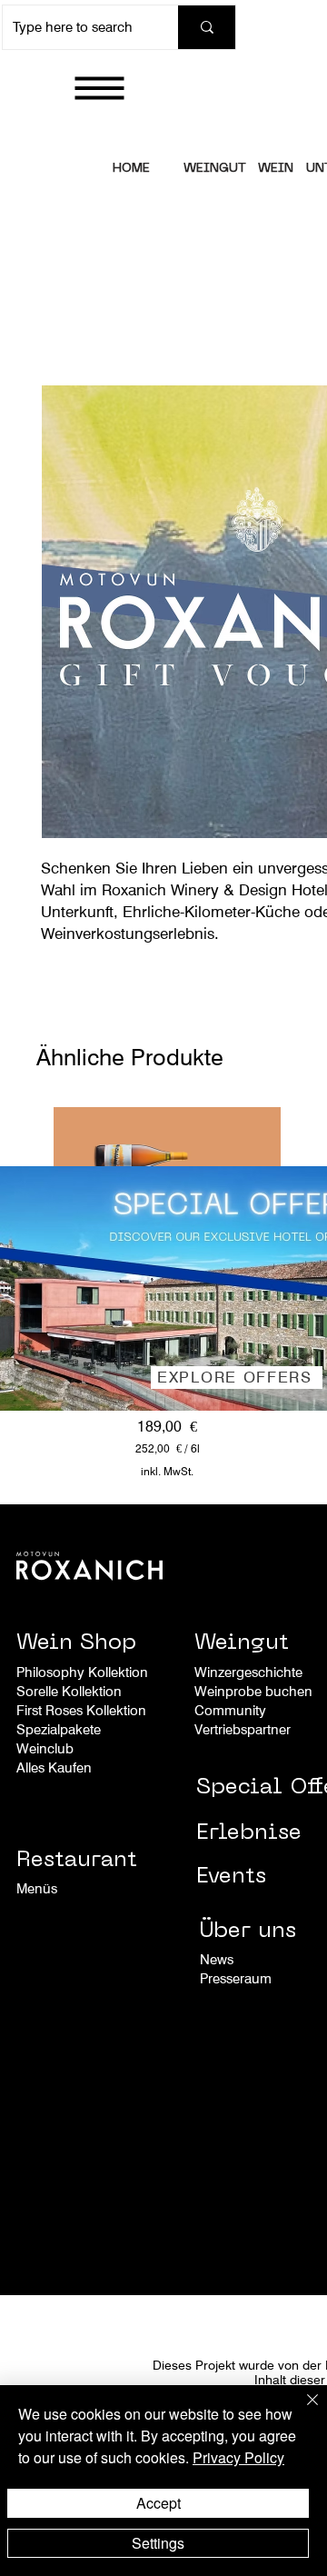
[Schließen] (302, 2411)
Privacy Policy (238, 2457)
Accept (159, 2503)
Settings (158, 2543)
